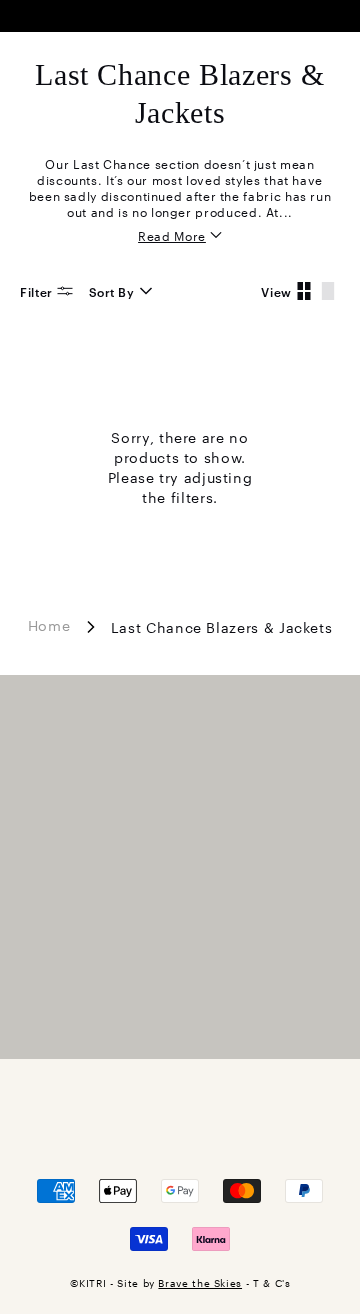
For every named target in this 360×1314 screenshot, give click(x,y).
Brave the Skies (200, 1282)
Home (49, 625)
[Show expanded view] (328, 291)
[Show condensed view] (304, 291)
